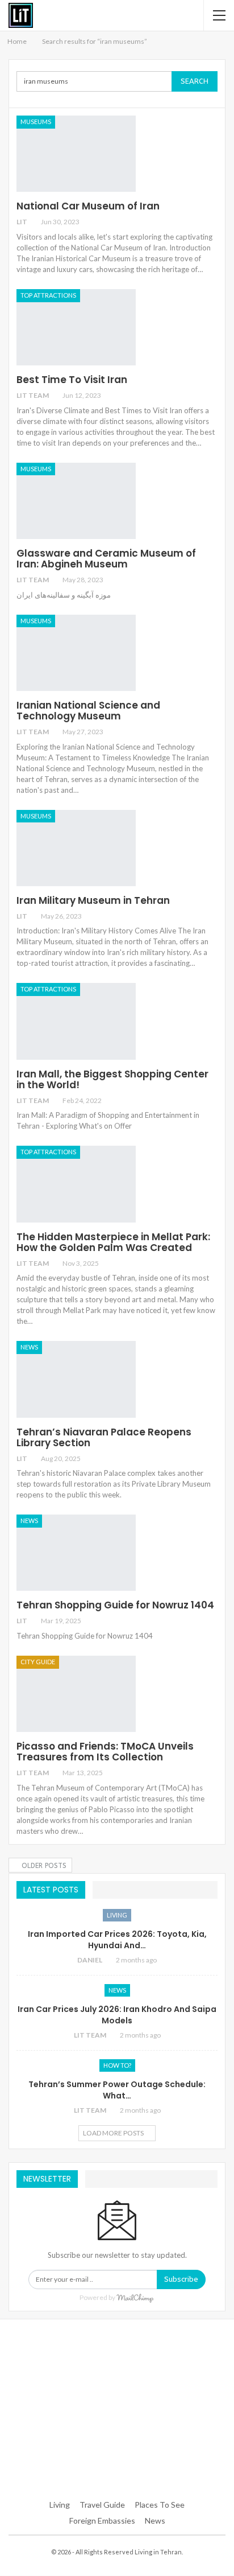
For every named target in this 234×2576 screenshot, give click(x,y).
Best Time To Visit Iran (72, 380)
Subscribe (181, 2279)
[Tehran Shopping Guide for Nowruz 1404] (76, 1553)
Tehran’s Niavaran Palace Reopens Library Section (104, 1437)
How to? (117, 2065)
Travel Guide (102, 2505)
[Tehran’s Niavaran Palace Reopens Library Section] (76, 1379)
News (29, 1347)
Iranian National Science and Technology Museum (88, 711)
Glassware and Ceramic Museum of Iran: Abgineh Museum (106, 559)
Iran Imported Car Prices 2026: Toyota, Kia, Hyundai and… (117, 1940)
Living (117, 1915)
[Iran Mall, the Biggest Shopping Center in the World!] (76, 1021)
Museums (36, 122)
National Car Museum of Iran (88, 206)
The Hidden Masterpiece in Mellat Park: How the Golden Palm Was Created (113, 1242)
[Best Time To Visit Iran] (76, 327)
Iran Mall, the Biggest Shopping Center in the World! (112, 1079)
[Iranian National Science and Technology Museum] (76, 653)
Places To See (160, 2505)
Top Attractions (48, 295)
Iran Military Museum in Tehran (93, 900)
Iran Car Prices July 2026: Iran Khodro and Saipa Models (117, 2015)
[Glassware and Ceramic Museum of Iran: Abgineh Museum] (76, 501)
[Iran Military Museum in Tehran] (76, 848)
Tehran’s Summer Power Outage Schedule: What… (117, 2090)
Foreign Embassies (102, 2521)
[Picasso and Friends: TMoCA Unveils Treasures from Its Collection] (76, 1694)
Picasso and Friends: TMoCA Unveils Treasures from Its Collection (105, 1752)
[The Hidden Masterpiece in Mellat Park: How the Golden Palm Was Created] (76, 1184)
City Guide (38, 1662)
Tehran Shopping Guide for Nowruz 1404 (115, 1605)
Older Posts (43, 1866)
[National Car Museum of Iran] (76, 154)
